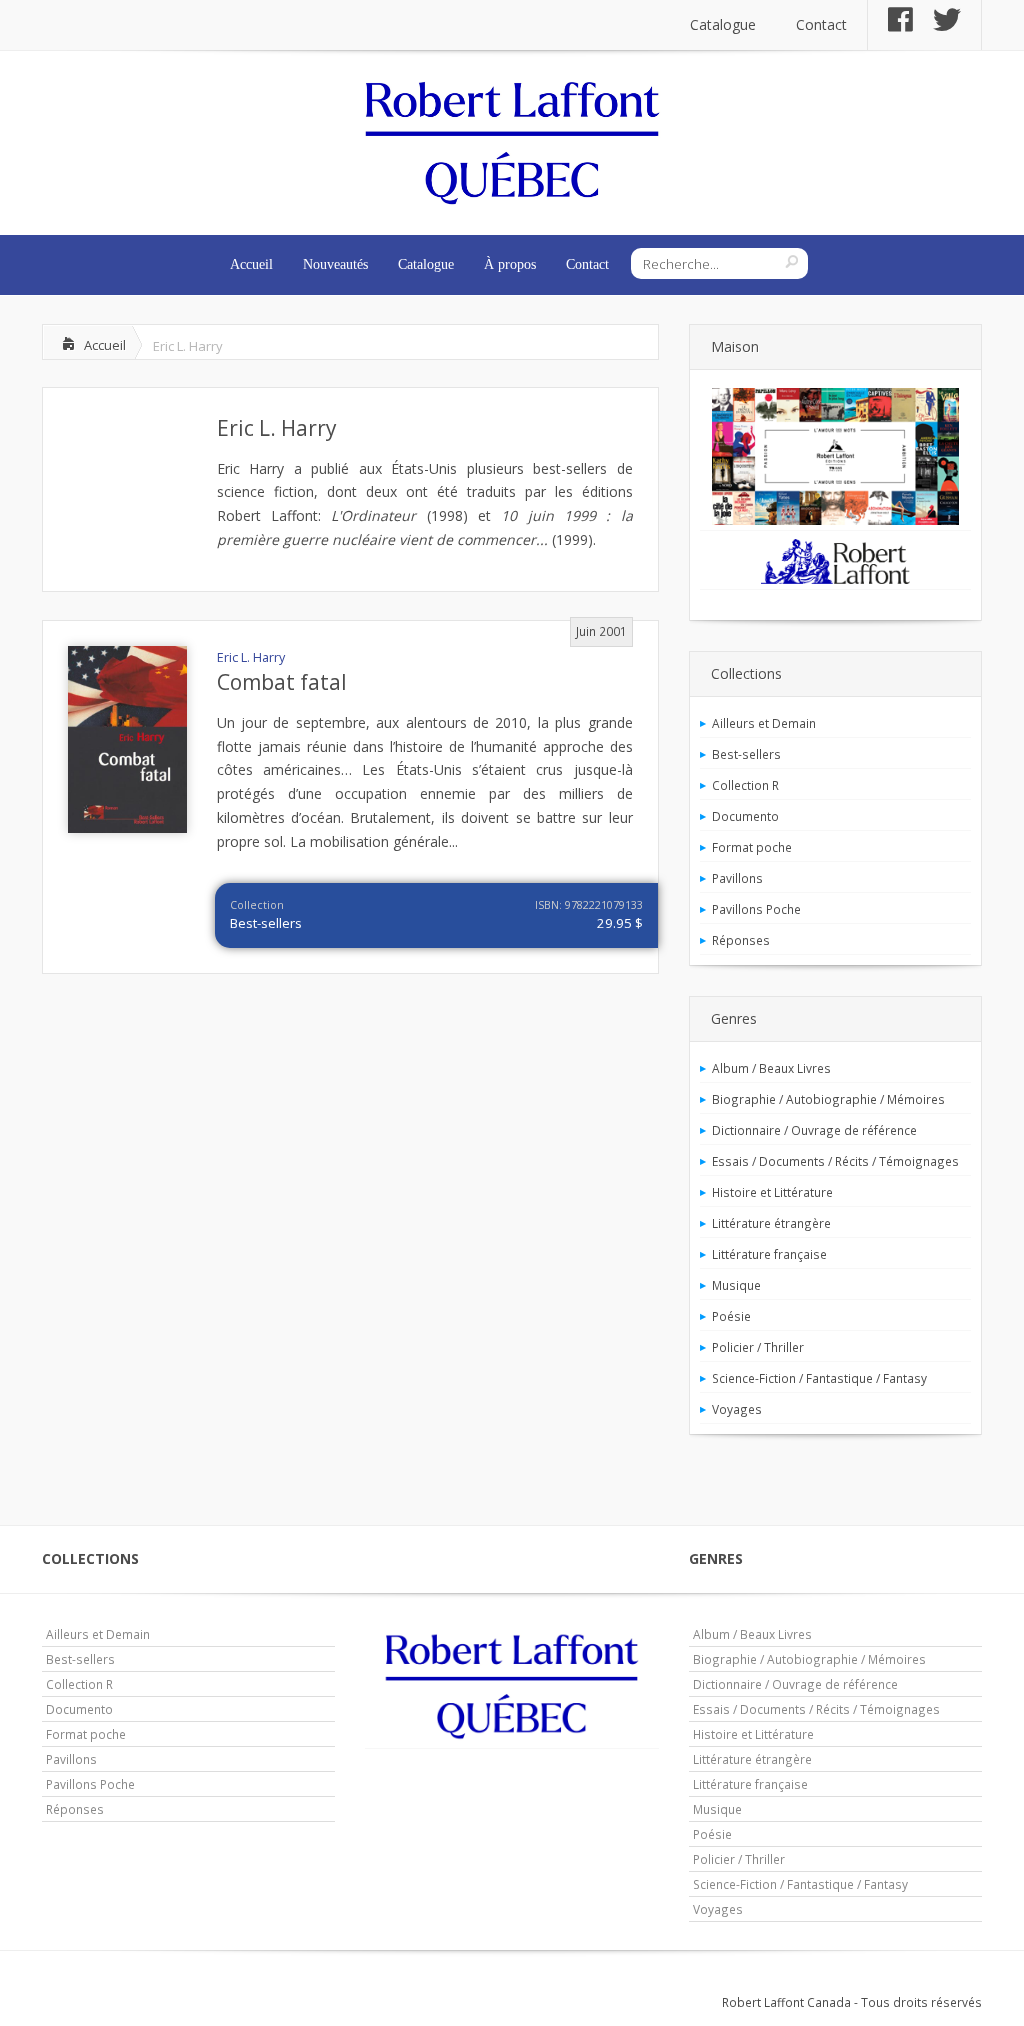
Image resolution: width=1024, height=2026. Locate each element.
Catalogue (723, 24)
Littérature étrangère (771, 1223)
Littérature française (769, 1254)
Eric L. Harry (277, 428)
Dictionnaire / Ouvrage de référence (814, 1130)
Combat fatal (282, 682)
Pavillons (737, 878)
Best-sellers (266, 923)
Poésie (731, 1316)
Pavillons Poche (756, 909)
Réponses (741, 940)
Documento (745, 816)
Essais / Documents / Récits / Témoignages (835, 1161)
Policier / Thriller (758, 1347)
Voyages (737, 1409)
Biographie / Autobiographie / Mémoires (828, 1099)
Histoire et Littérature (772, 1192)
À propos (510, 264)
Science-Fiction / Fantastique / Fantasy (819, 1378)
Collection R (745, 785)
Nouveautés (335, 264)
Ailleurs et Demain (764, 723)
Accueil (251, 264)
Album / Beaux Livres (771, 1068)
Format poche (752, 847)
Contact (821, 24)
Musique (736, 1285)
